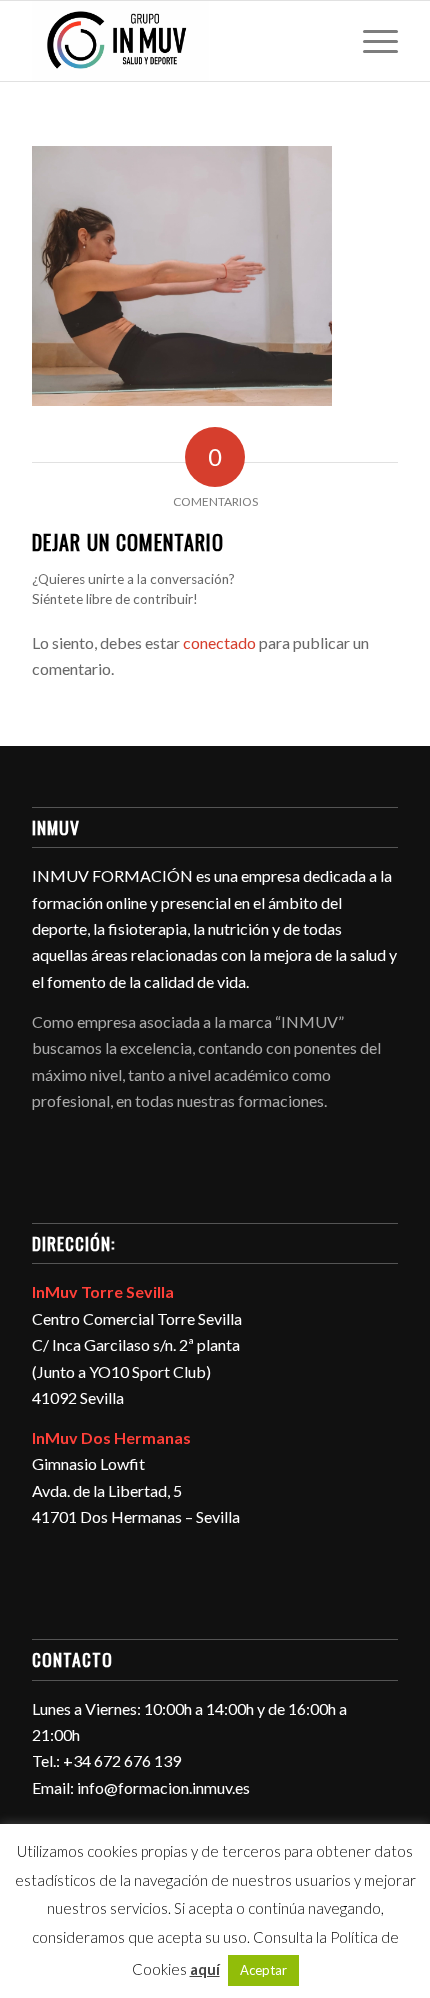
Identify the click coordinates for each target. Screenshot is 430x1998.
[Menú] (370, 41)
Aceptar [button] (263, 1970)
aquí (205, 1969)
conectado (219, 642)
